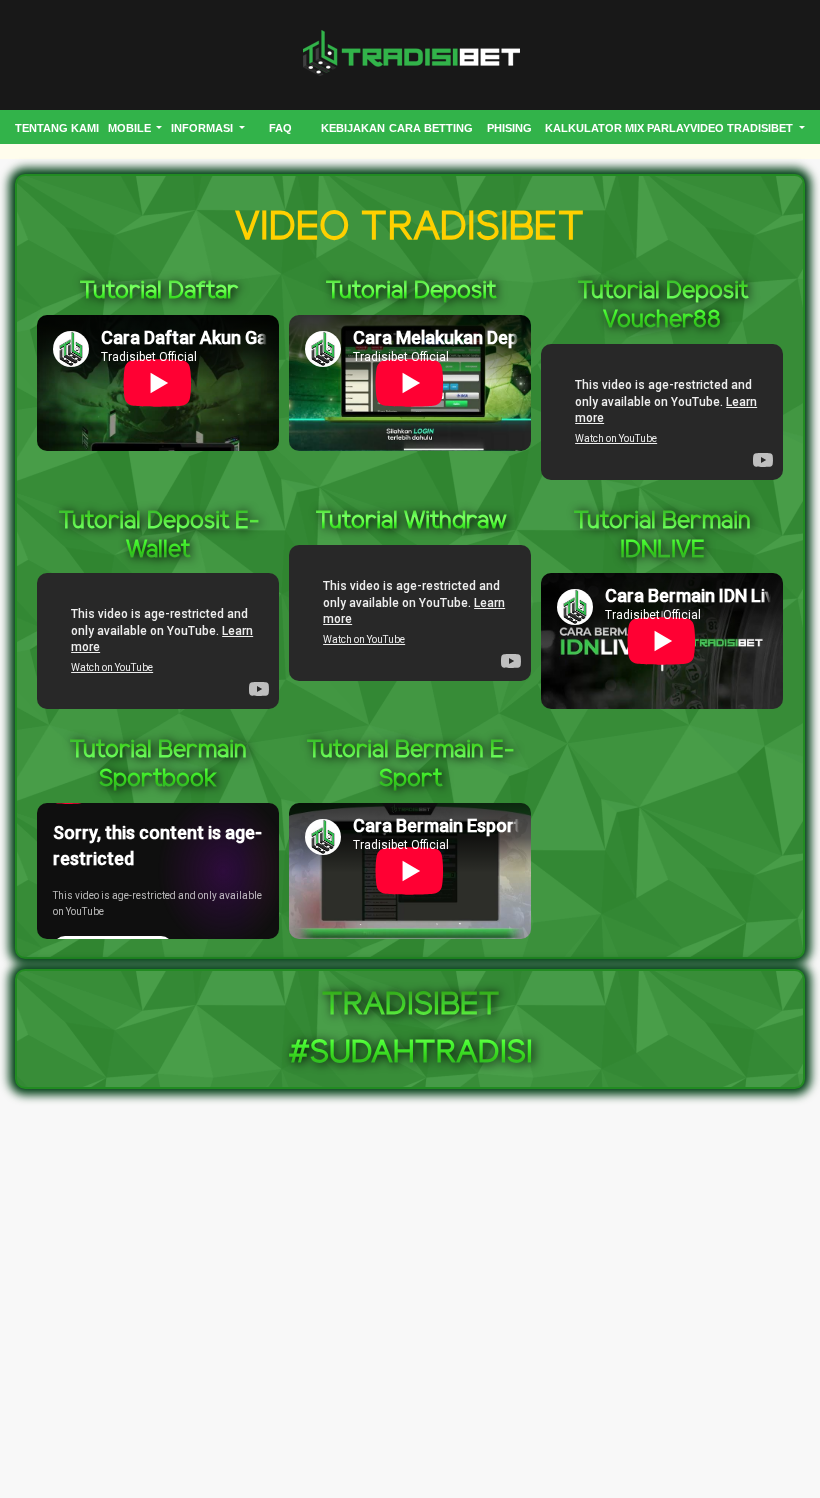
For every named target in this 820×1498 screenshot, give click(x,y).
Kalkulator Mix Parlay (617, 128)
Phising (509, 128)
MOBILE (131, 128)
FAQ (280, 128)
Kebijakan (353, 128)
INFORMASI (203, 128)
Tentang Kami (57, 128)
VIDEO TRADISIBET (743, 128)
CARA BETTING (431, 128)
